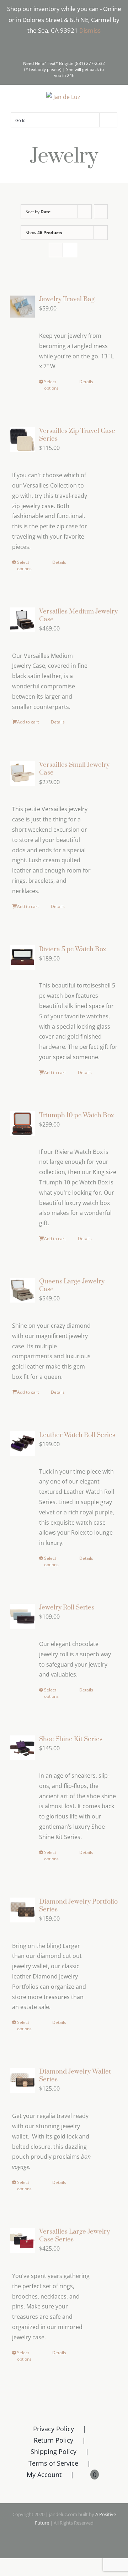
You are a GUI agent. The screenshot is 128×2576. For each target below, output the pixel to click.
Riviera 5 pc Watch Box (73, 949)
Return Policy (54, 2440)
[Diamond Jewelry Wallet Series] (22, 2080)
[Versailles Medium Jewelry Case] (22, 620)
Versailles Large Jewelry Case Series (74, 2236)
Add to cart (28, 722)
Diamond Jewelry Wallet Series (75, 2076)
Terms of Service (53, 2463)
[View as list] (70, 250)
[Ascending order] (101, 212)
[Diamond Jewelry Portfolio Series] (22, 1910)
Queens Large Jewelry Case (72, 1285)
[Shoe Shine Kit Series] (22, 1748)
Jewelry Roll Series (67, 1608)
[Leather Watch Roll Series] (22, 1444)
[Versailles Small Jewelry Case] (22, 773)
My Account (44, 2475)
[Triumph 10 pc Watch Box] (22, 1124)
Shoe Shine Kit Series (71, 1739)
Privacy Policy (54, 2429)
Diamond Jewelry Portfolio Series (78, 1906)
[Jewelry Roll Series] (22, 1616)
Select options (51, 385)
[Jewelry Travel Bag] (22, 307)
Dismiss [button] (90, 30)
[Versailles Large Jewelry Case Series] (22, 2240)
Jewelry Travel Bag (67, 299)
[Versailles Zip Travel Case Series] (22, 439)
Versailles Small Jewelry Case (74, 769)
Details (86, 382)
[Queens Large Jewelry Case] (22, 1290)
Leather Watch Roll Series (77, 1435)
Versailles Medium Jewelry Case (78, 615)
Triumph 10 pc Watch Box (77, 1115)
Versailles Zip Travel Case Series (77, 435)
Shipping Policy (54, 2451)
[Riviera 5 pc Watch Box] (22, 958)
